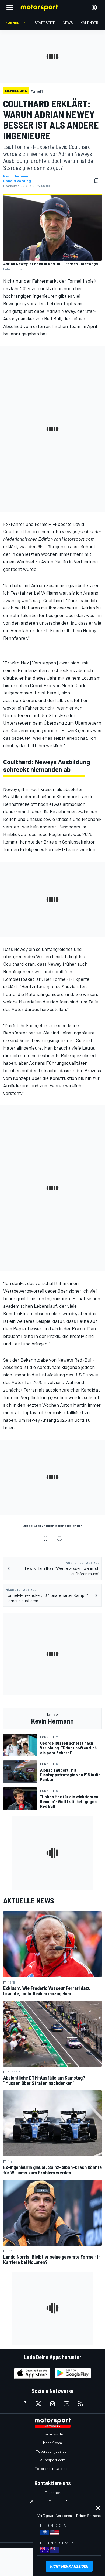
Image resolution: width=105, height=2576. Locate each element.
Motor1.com (52, 2443)
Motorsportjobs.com (53, 2451)
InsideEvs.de (53, 2434)
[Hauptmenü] (10, 8)
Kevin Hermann (16, 176)
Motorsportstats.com (53, 2469)
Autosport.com (53, 2460)
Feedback (53, 2493)
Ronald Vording (17, 181)
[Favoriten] (96, 181)
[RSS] (80, 2404)
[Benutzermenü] (94, 8)
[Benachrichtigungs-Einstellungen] (59, 1539)
